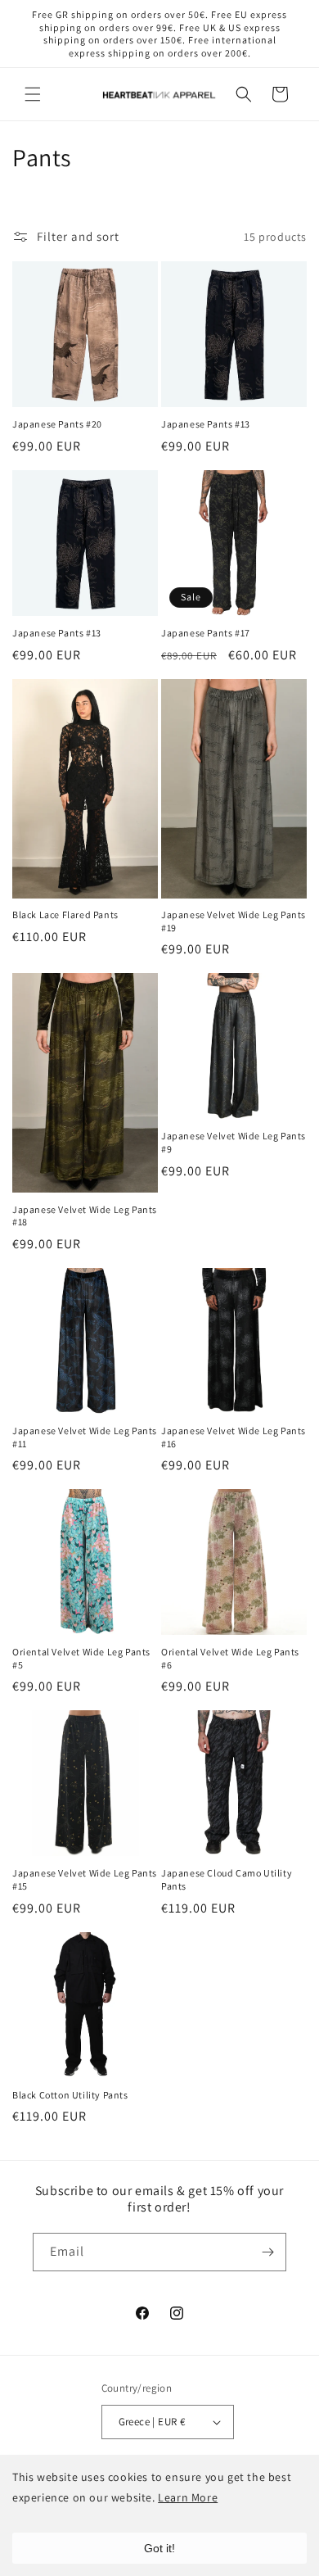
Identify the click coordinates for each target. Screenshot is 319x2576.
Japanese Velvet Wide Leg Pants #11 (85, 1437)
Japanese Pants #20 (57, 424)
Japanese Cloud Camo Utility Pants (227, 1879)
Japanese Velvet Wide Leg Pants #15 (85, 1879)
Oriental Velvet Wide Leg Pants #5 (81, 1658)
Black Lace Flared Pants (65, 915)
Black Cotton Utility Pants (70, 2095)
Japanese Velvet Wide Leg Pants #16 (234, 1437)
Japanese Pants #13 (206, 424)
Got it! (159, 2548)
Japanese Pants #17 (206, 633)
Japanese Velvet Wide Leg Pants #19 (234, 921)
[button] (33, 94)
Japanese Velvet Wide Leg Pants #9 (234, 1142)
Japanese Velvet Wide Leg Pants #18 (85, 1216)
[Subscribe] (267, 2252)
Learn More (188, 2497)
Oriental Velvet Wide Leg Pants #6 (230, 1658)
